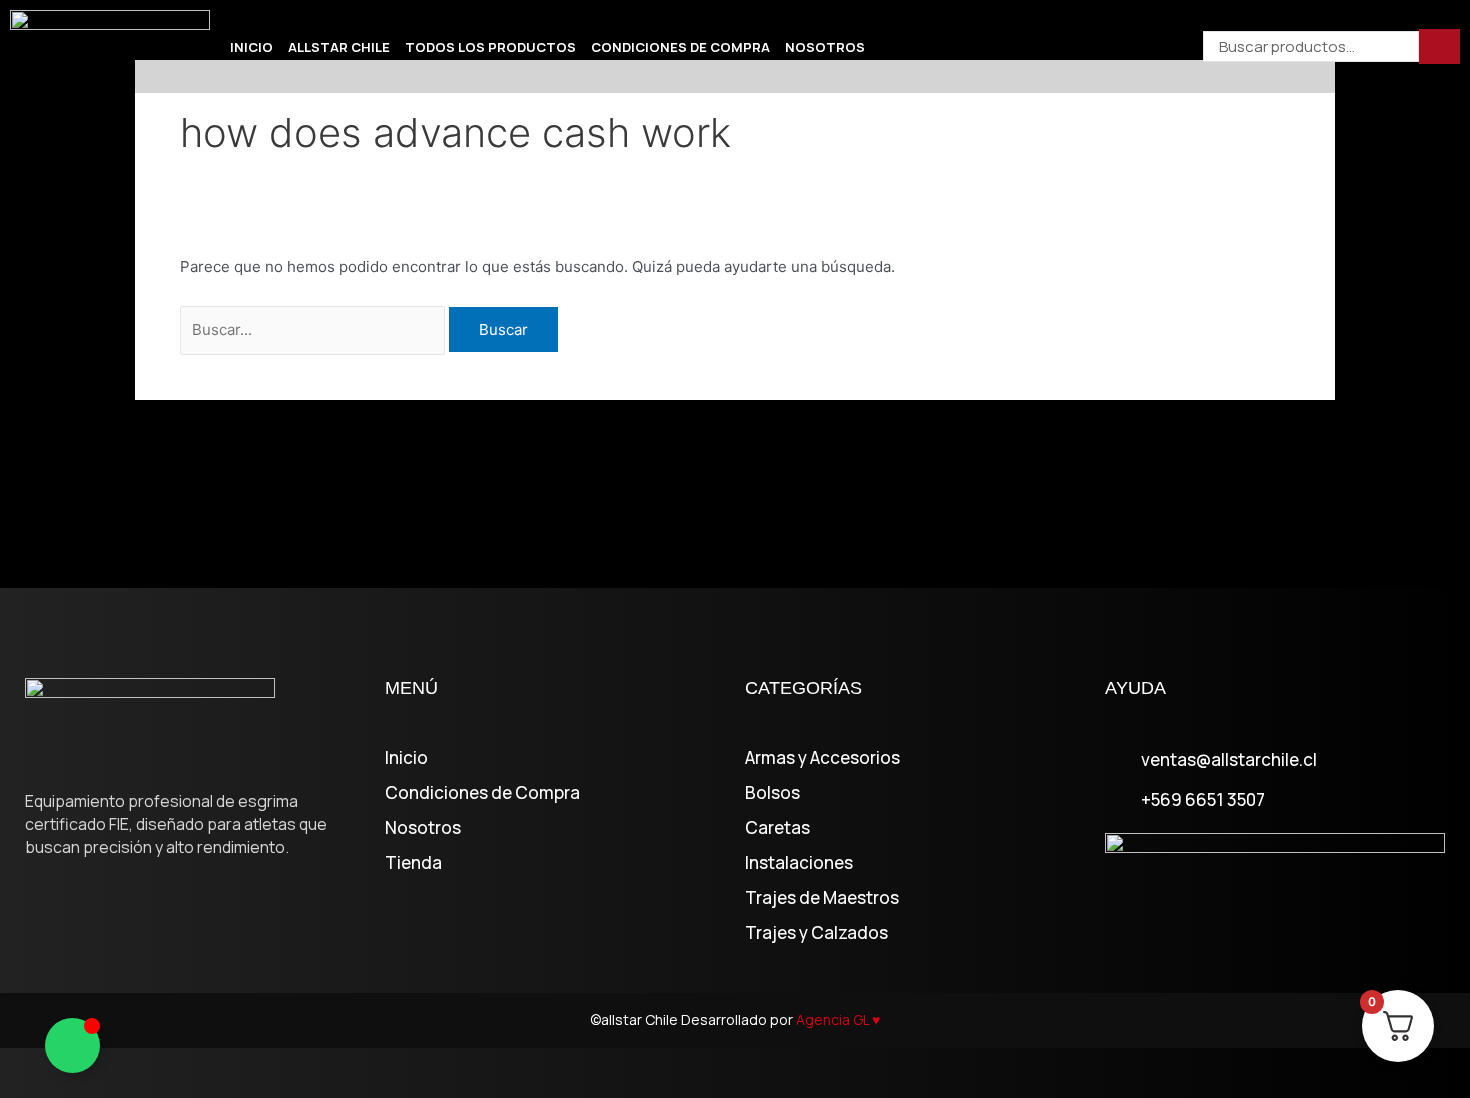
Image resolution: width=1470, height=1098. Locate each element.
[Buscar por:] (314, 329)
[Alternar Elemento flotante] (72, 1045)
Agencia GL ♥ (838, 1019)
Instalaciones (799, 863)
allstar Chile (339, 47)
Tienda (413, 863)
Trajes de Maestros (822, 898)
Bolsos (772, 793)
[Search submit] (1439, 46)
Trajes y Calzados (816, 933)
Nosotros (825, 47)
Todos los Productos (490, 47)
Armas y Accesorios (822, 758)
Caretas (777, 828)
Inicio (251, 47)
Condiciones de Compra (680, 47)
